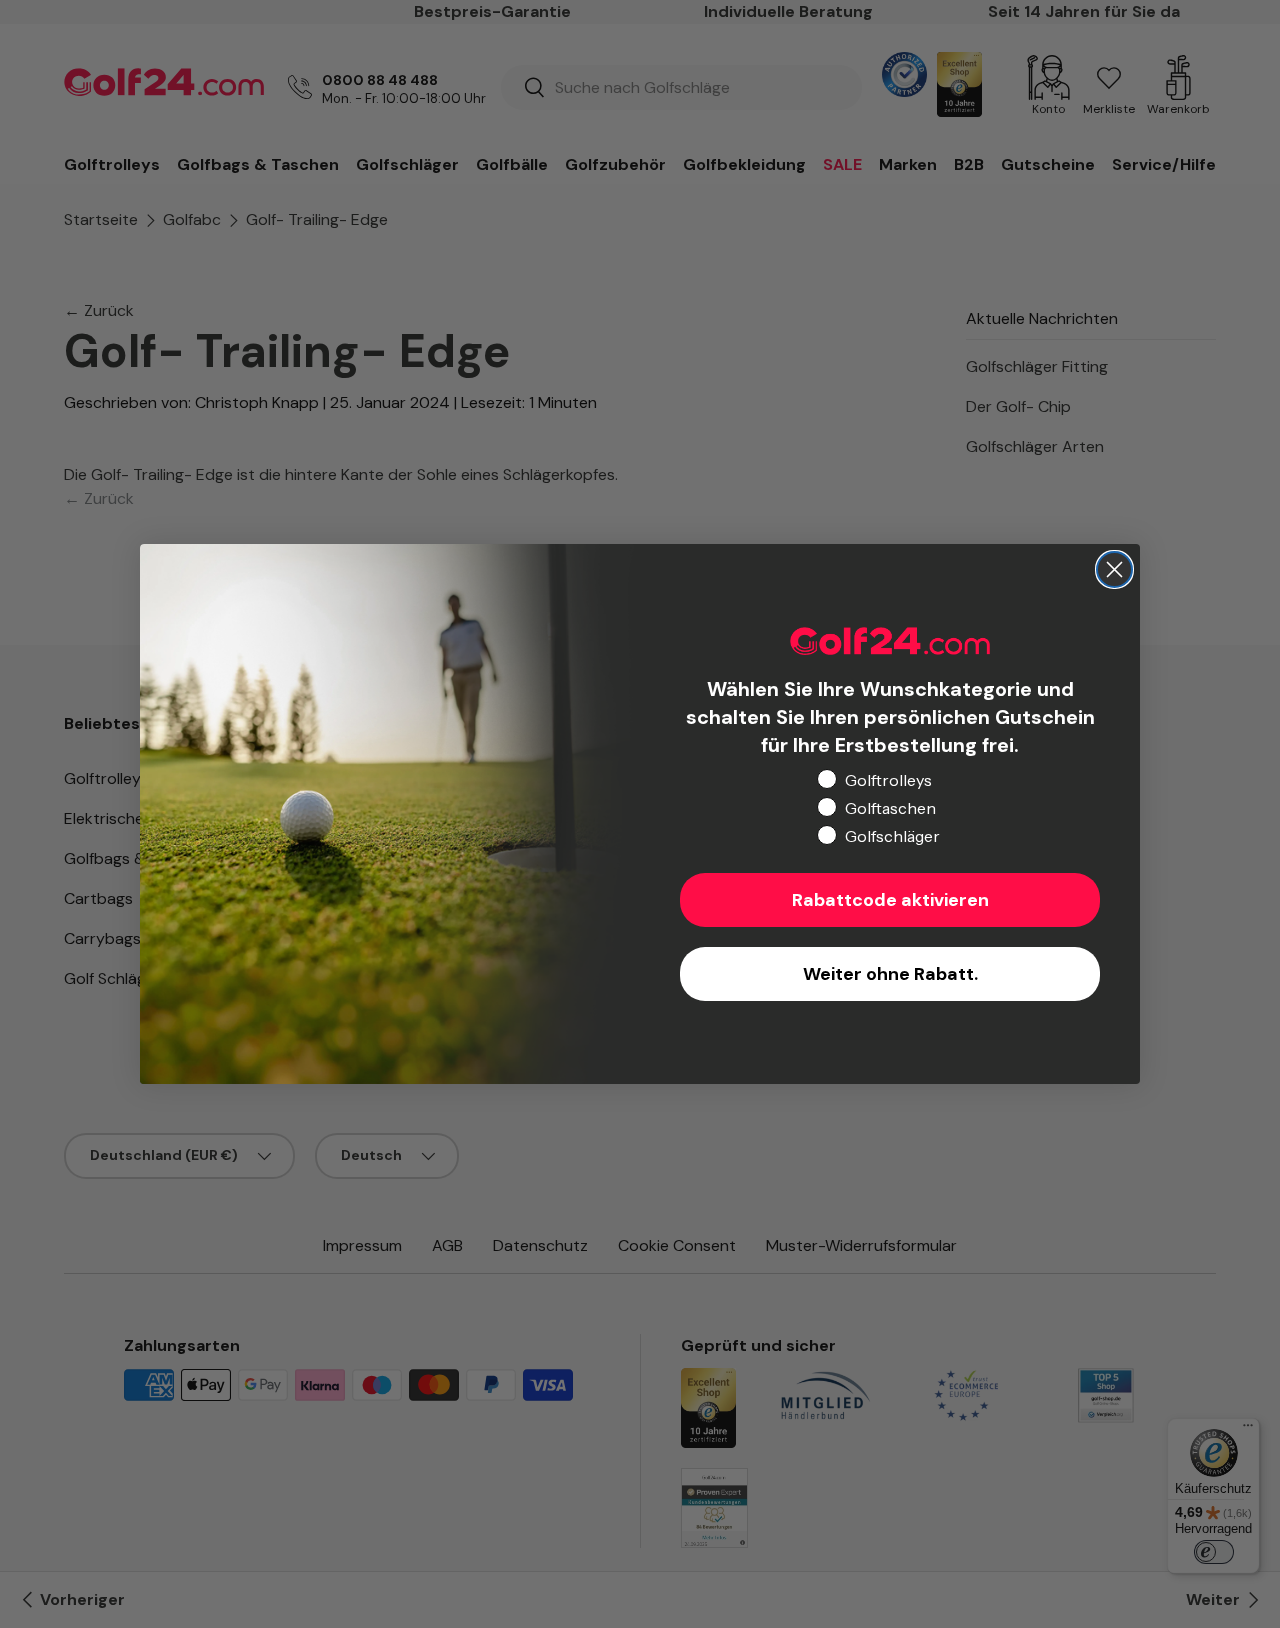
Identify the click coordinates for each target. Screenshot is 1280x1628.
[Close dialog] (1114, 569)
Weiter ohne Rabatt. (890, 974)
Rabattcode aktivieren (890, 900)
